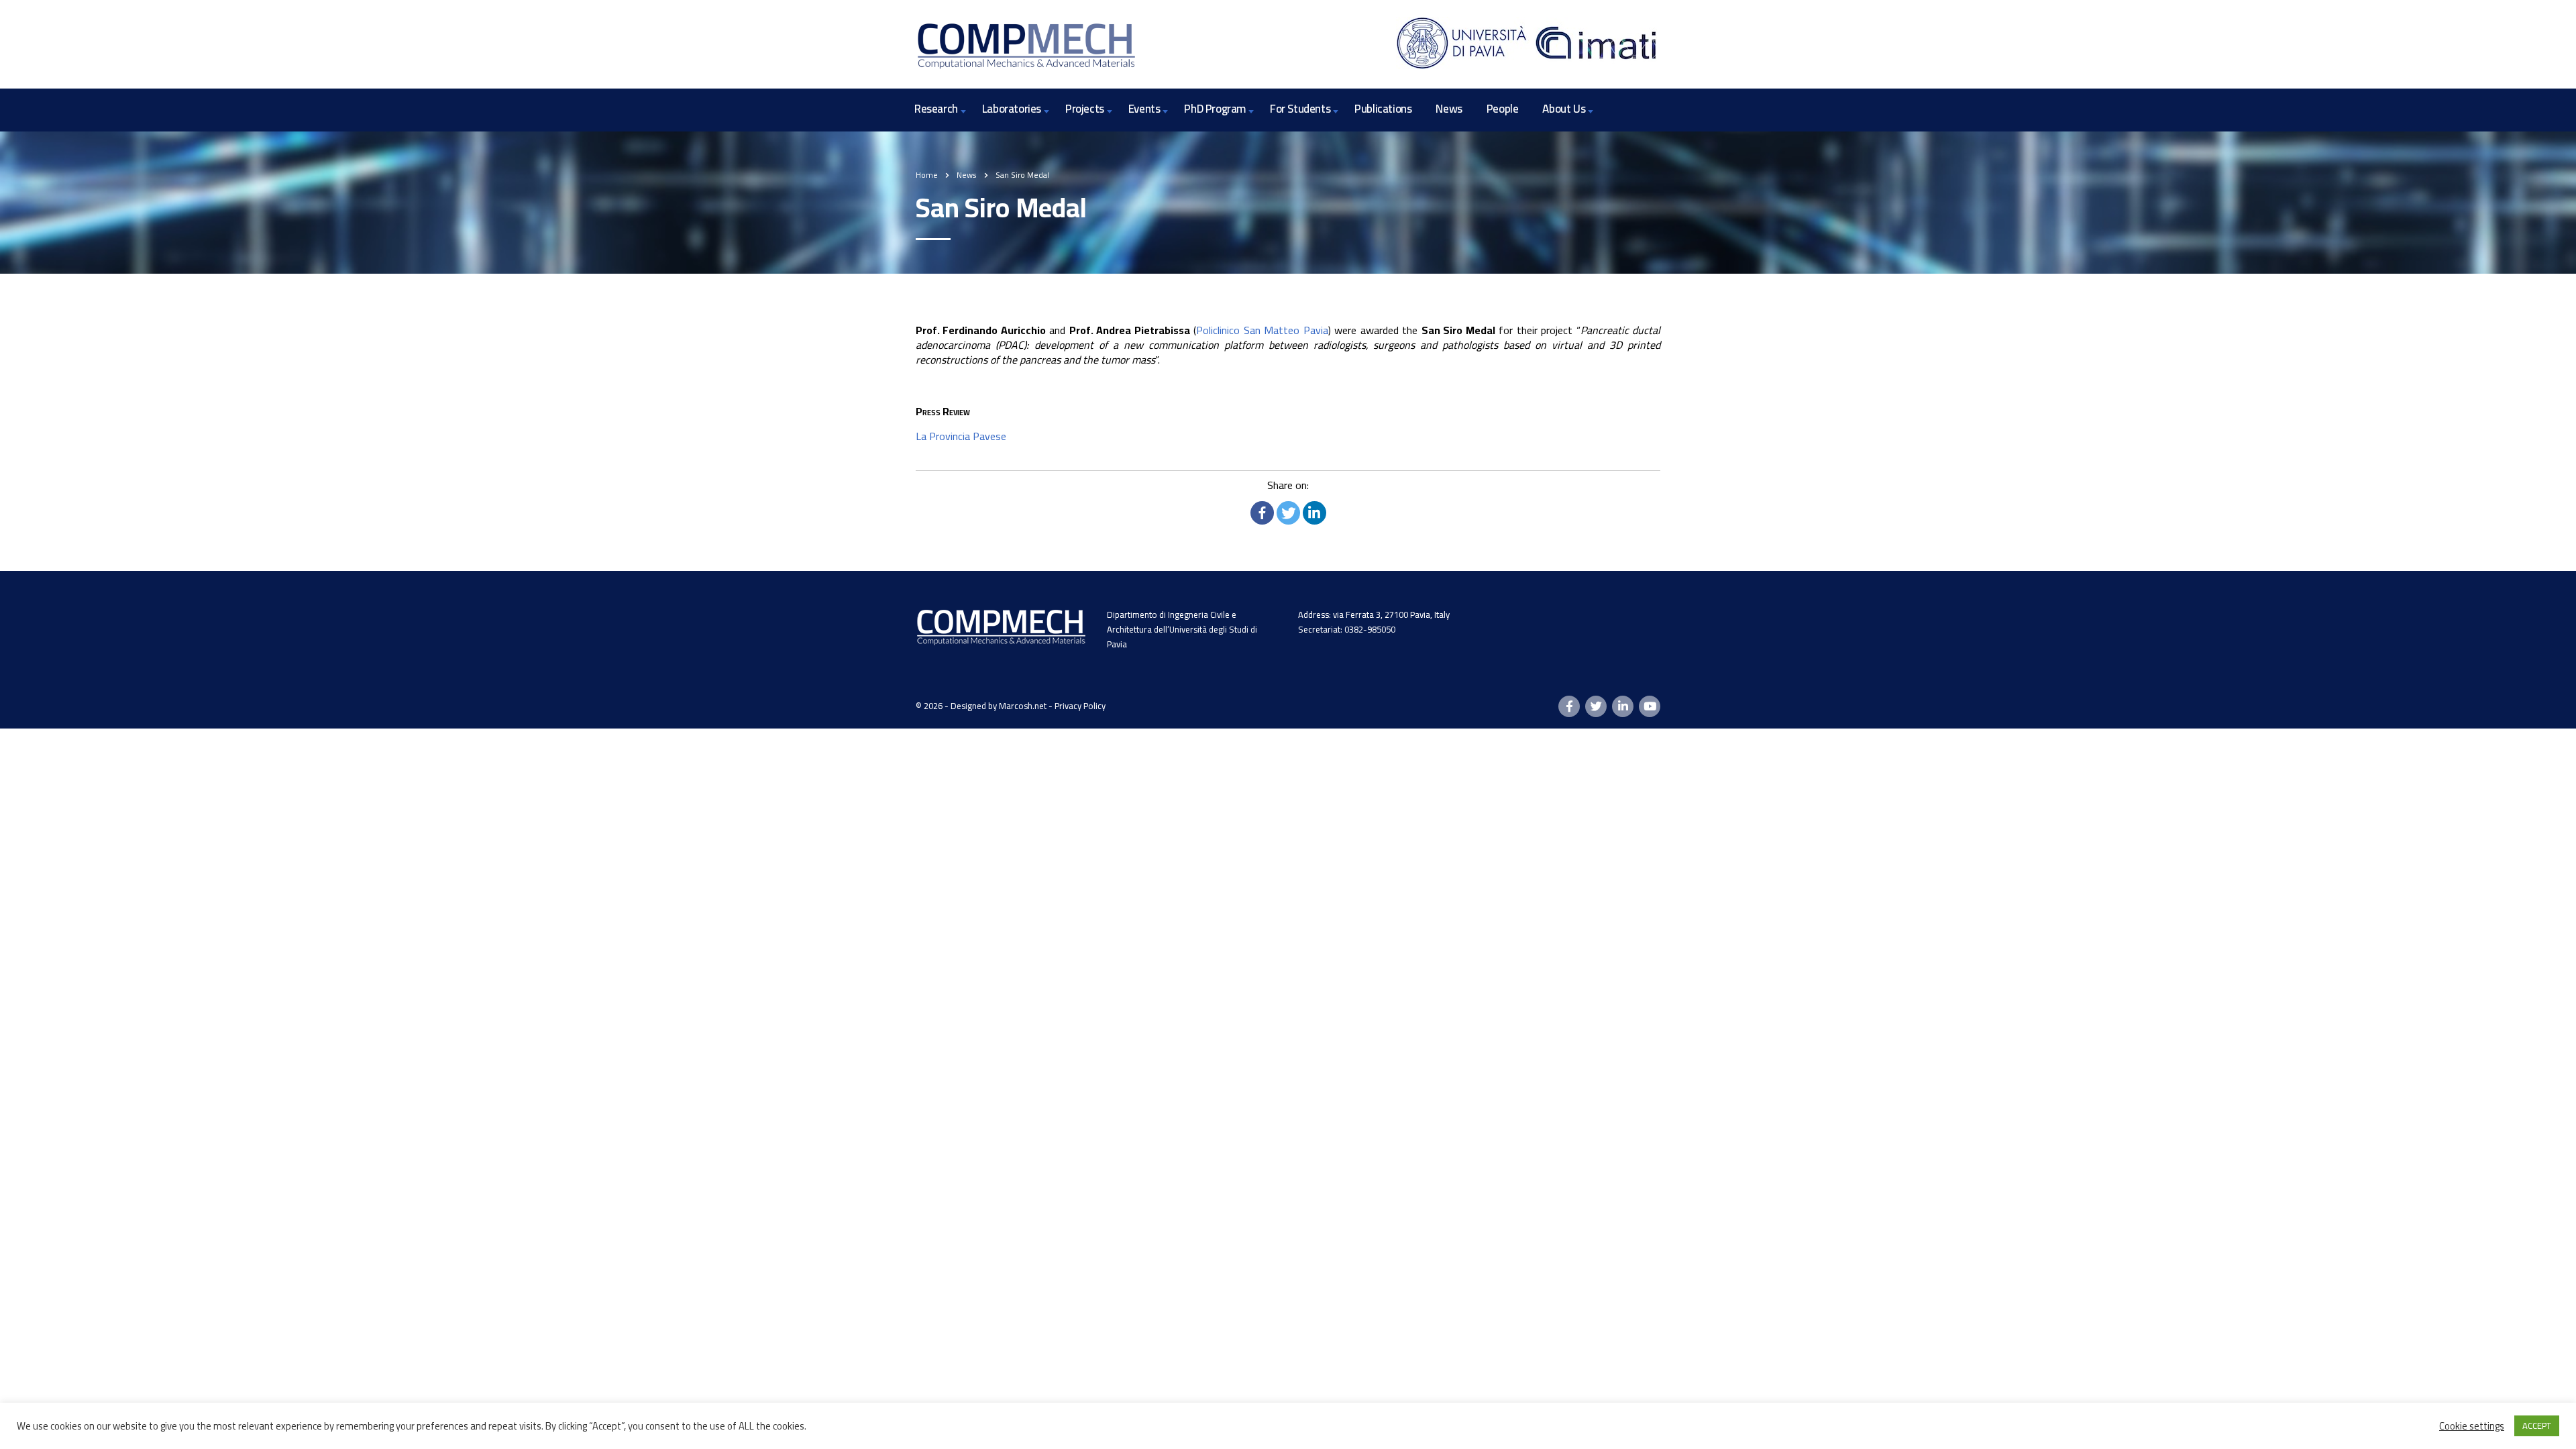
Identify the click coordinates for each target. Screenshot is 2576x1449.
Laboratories (1012, 109)
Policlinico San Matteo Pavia (1262, 330)
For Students (1300, 109)
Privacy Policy (1080, 706)
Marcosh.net (1023, 706)
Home (927, 175)
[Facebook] (1262, 513)
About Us (1564, 109)
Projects (1085, 109)
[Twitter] (1288, 513)
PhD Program (1215, 109)
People (1503, 109)
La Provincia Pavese (961, 436)
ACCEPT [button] (2537, 1426)
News (1449, 109)
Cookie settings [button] (2472, 1426)
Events (1144, 109)
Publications (1383, 109)
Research (936, 109)
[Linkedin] (1314, 513)
